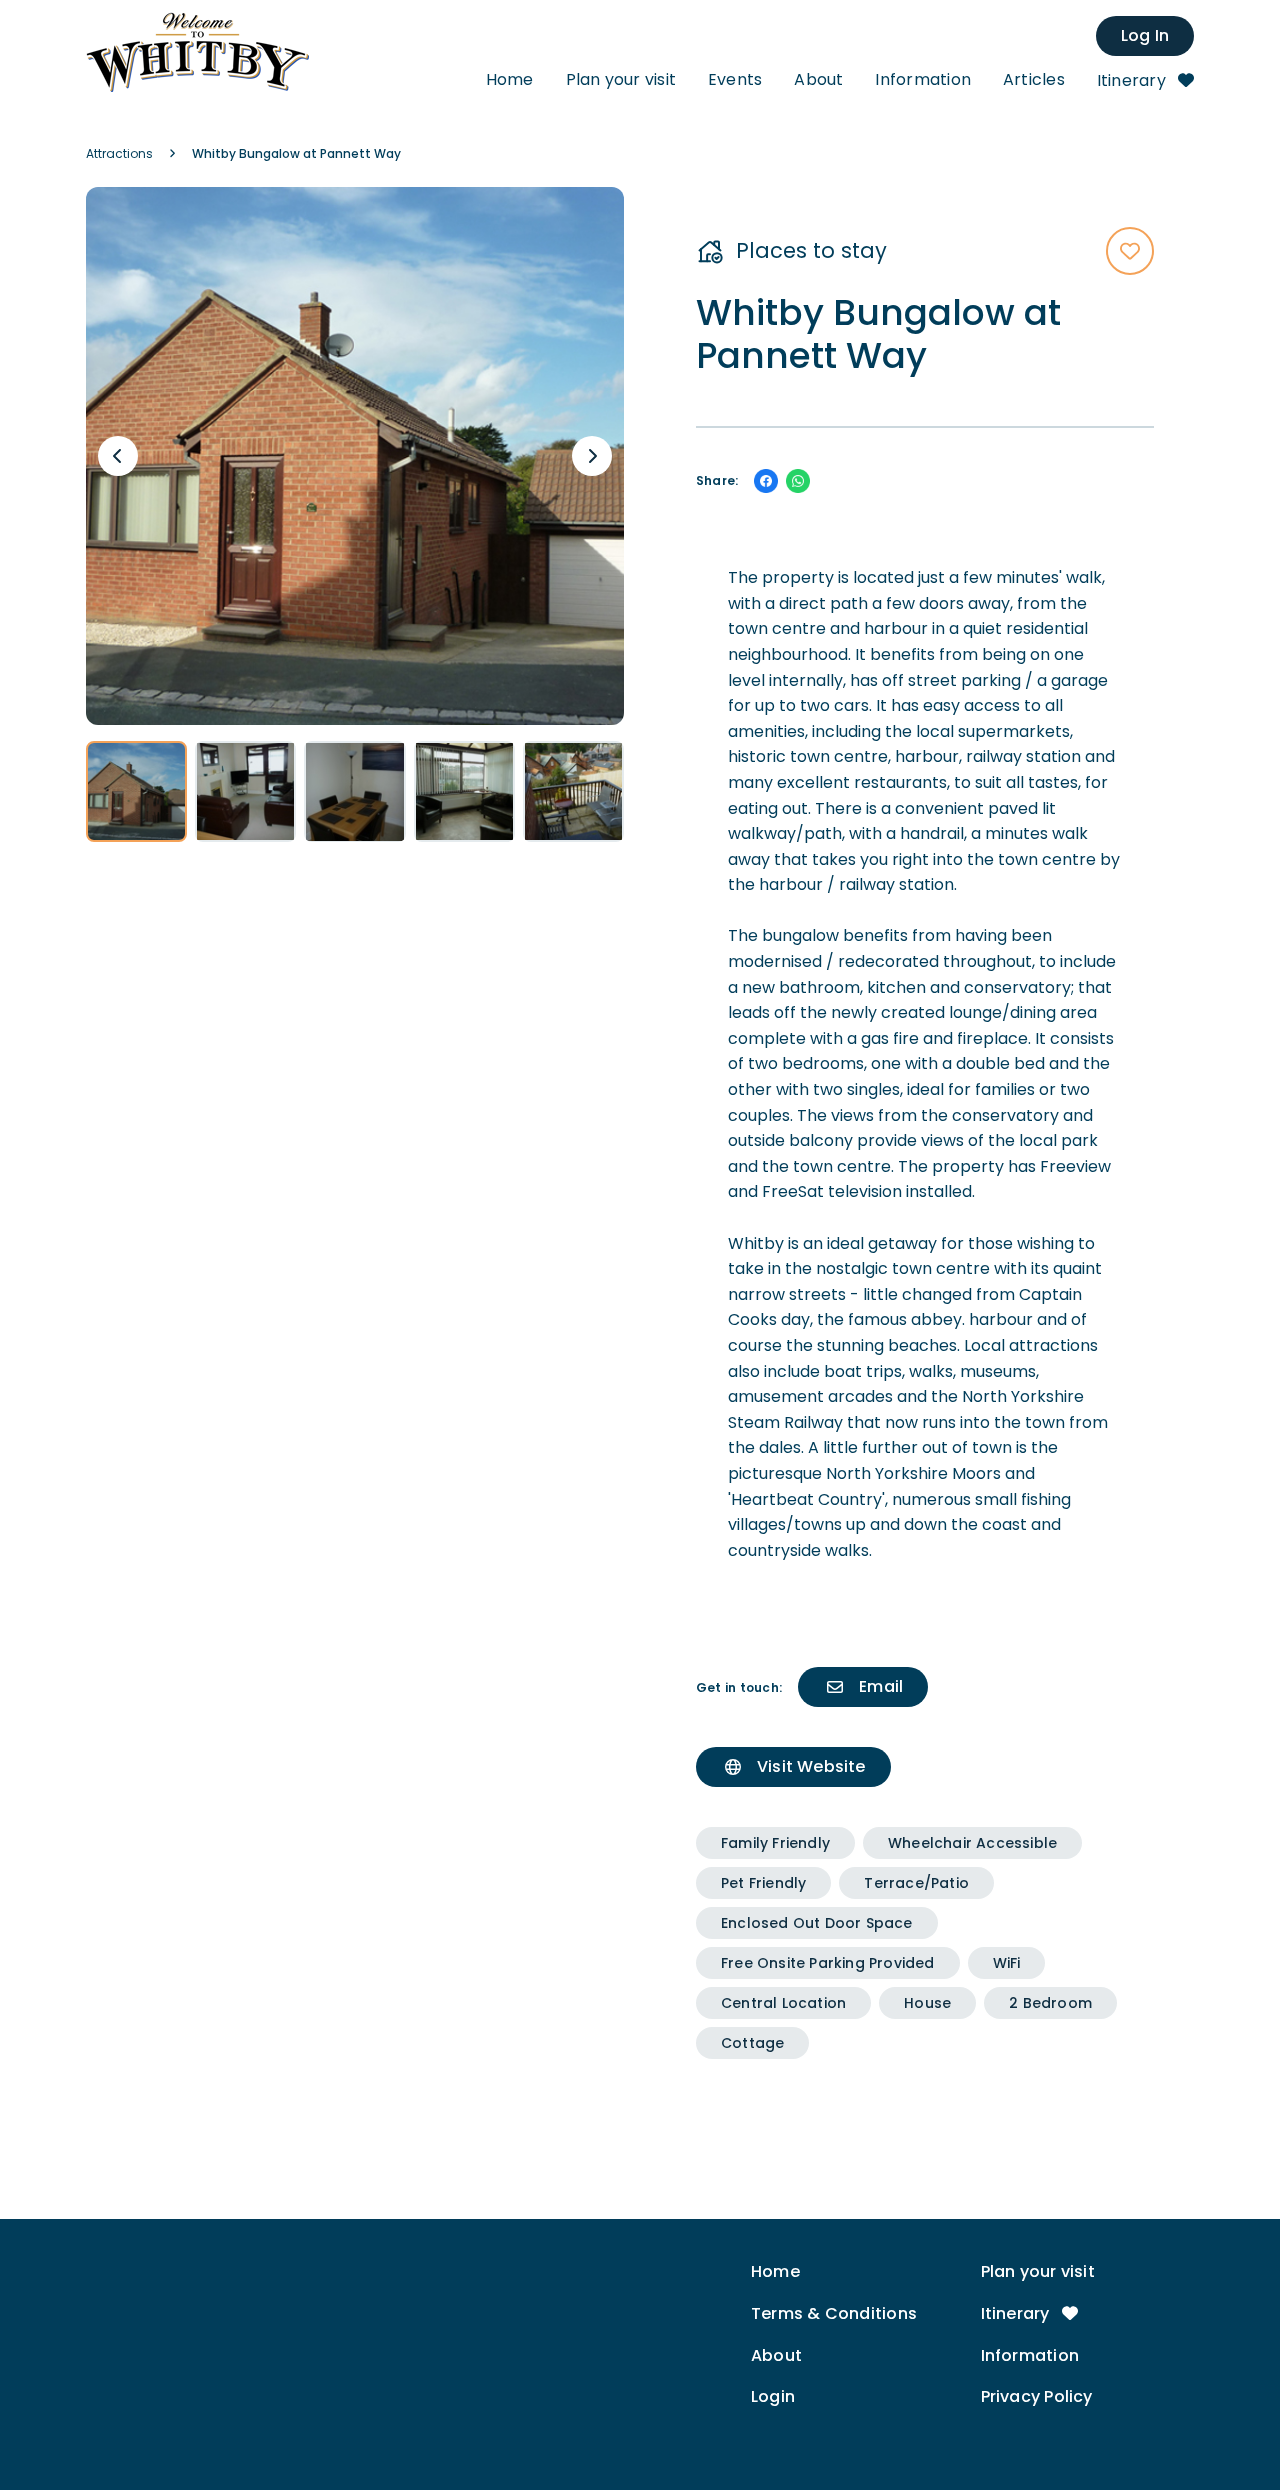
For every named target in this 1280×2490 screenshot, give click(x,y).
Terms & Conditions (834, 2313)
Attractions (119, 153)
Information (922, 79)
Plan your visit (621, 79)
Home (510, 79)
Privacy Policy (1037, 2396)
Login (773, 2396)
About (818, 79)
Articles (1034, 79)
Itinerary (1133, 80)
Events (735, 79)
